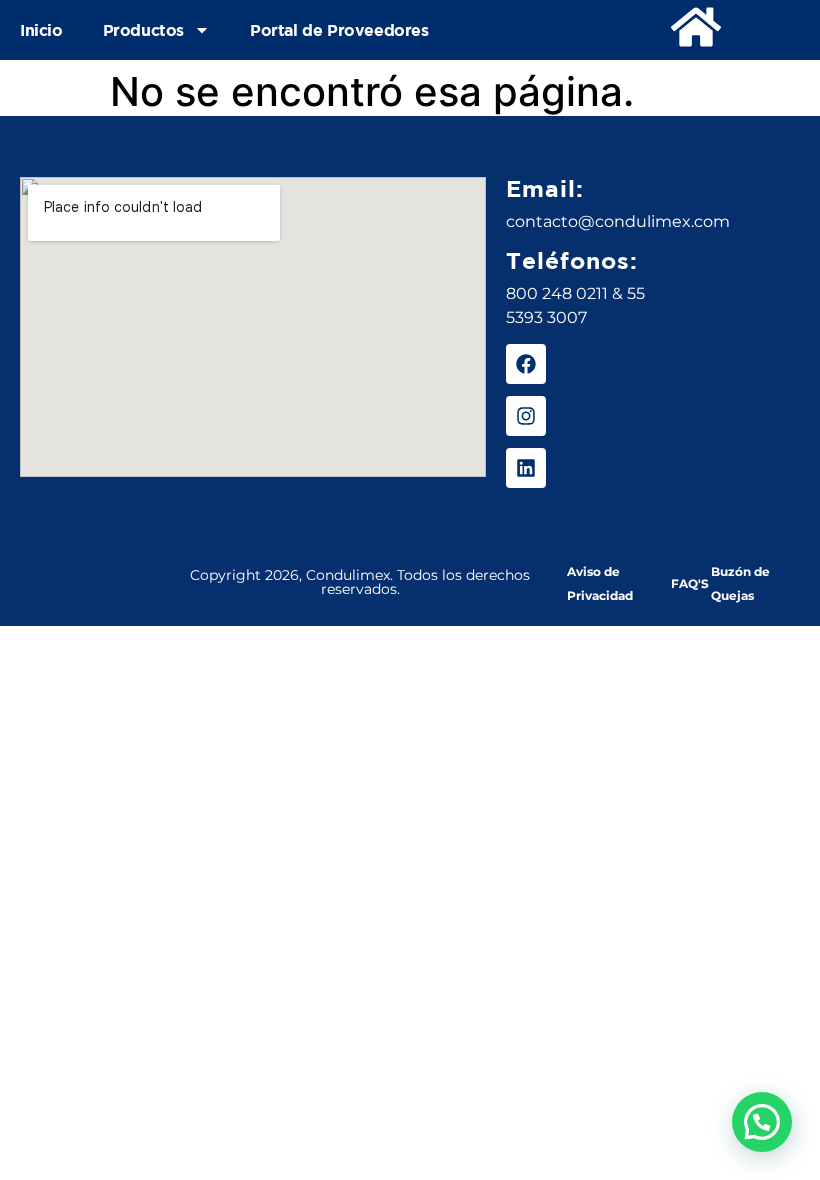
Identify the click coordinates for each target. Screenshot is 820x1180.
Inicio (41, 30)
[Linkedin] (526, 468)
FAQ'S (690, 583)
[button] (762, 1122)
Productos (143, 30)
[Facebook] (526, 364)
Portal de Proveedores (339, 30)
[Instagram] (526, 416)
